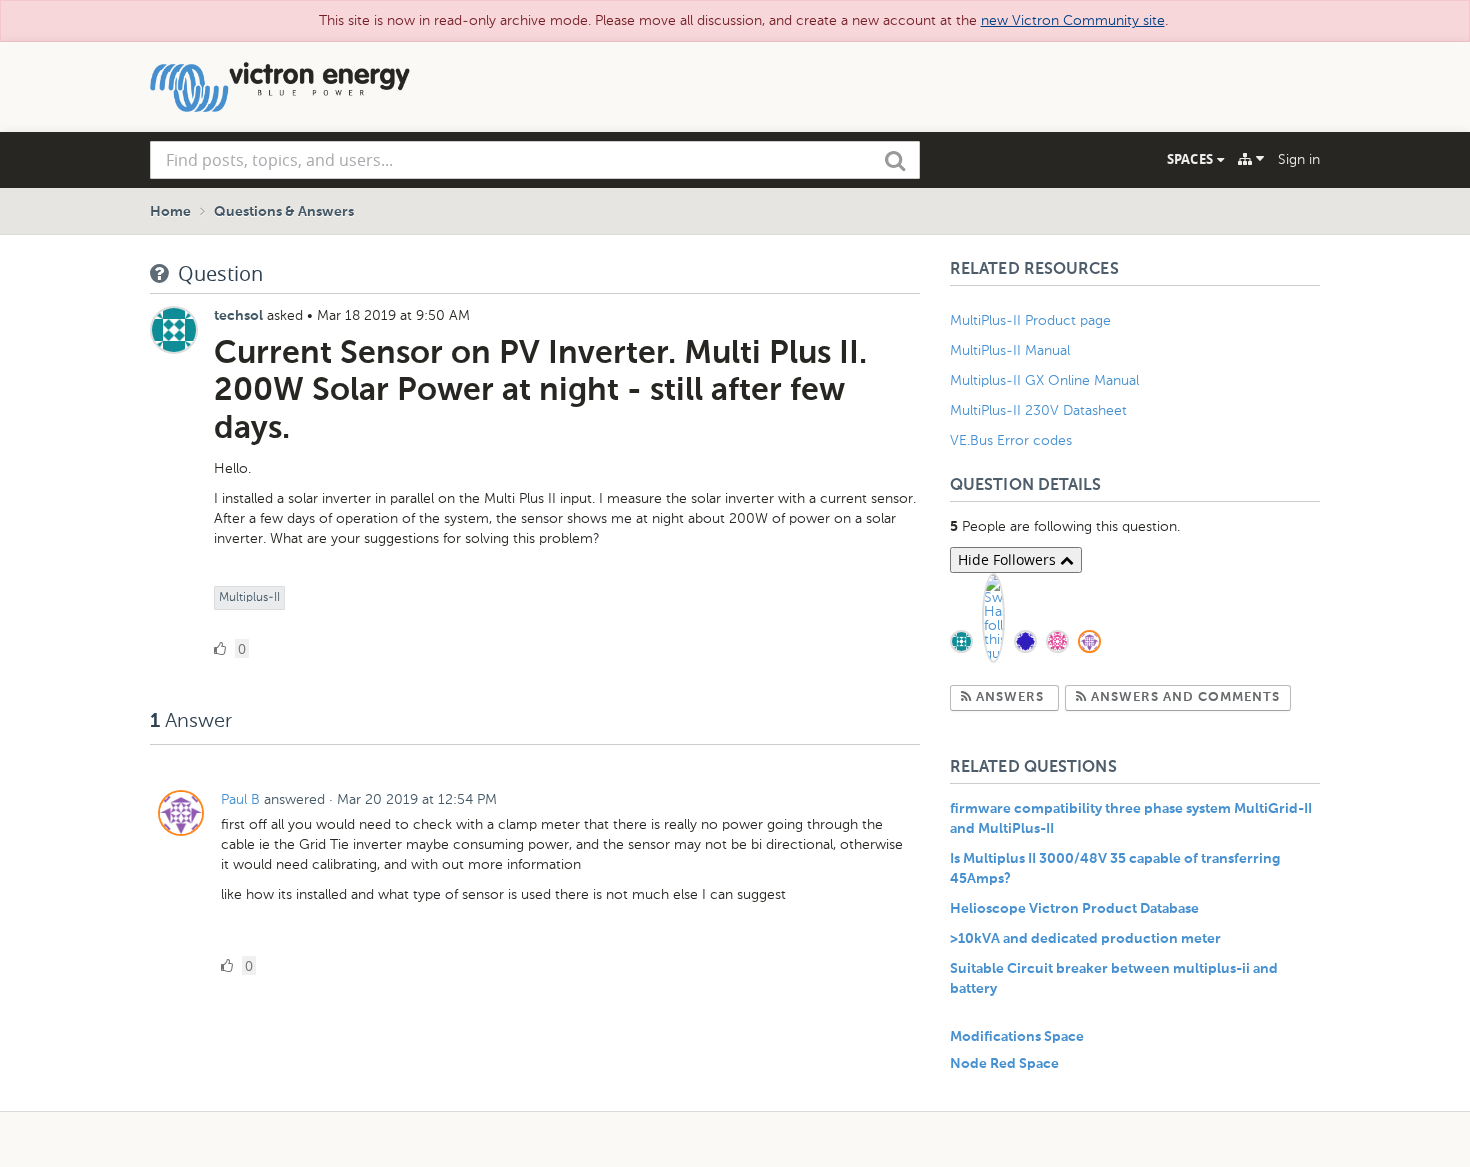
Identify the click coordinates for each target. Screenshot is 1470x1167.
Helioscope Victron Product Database (1074, 909)
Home (170, 212)
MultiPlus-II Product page (1032, 320)
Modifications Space (1017, 1037)
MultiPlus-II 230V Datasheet (1040, 410)
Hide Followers (1009, 559)
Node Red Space (1004, 1064)
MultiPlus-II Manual (1010, 350)
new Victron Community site (1073, 20)
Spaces (1192, 159)
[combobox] (535, 160)
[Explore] (1251, 159)
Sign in (1299, 159)
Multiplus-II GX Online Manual (1044, 380)
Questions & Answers (284, 212)
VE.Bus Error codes (1011, 440)
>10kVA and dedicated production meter (1085, 939)
